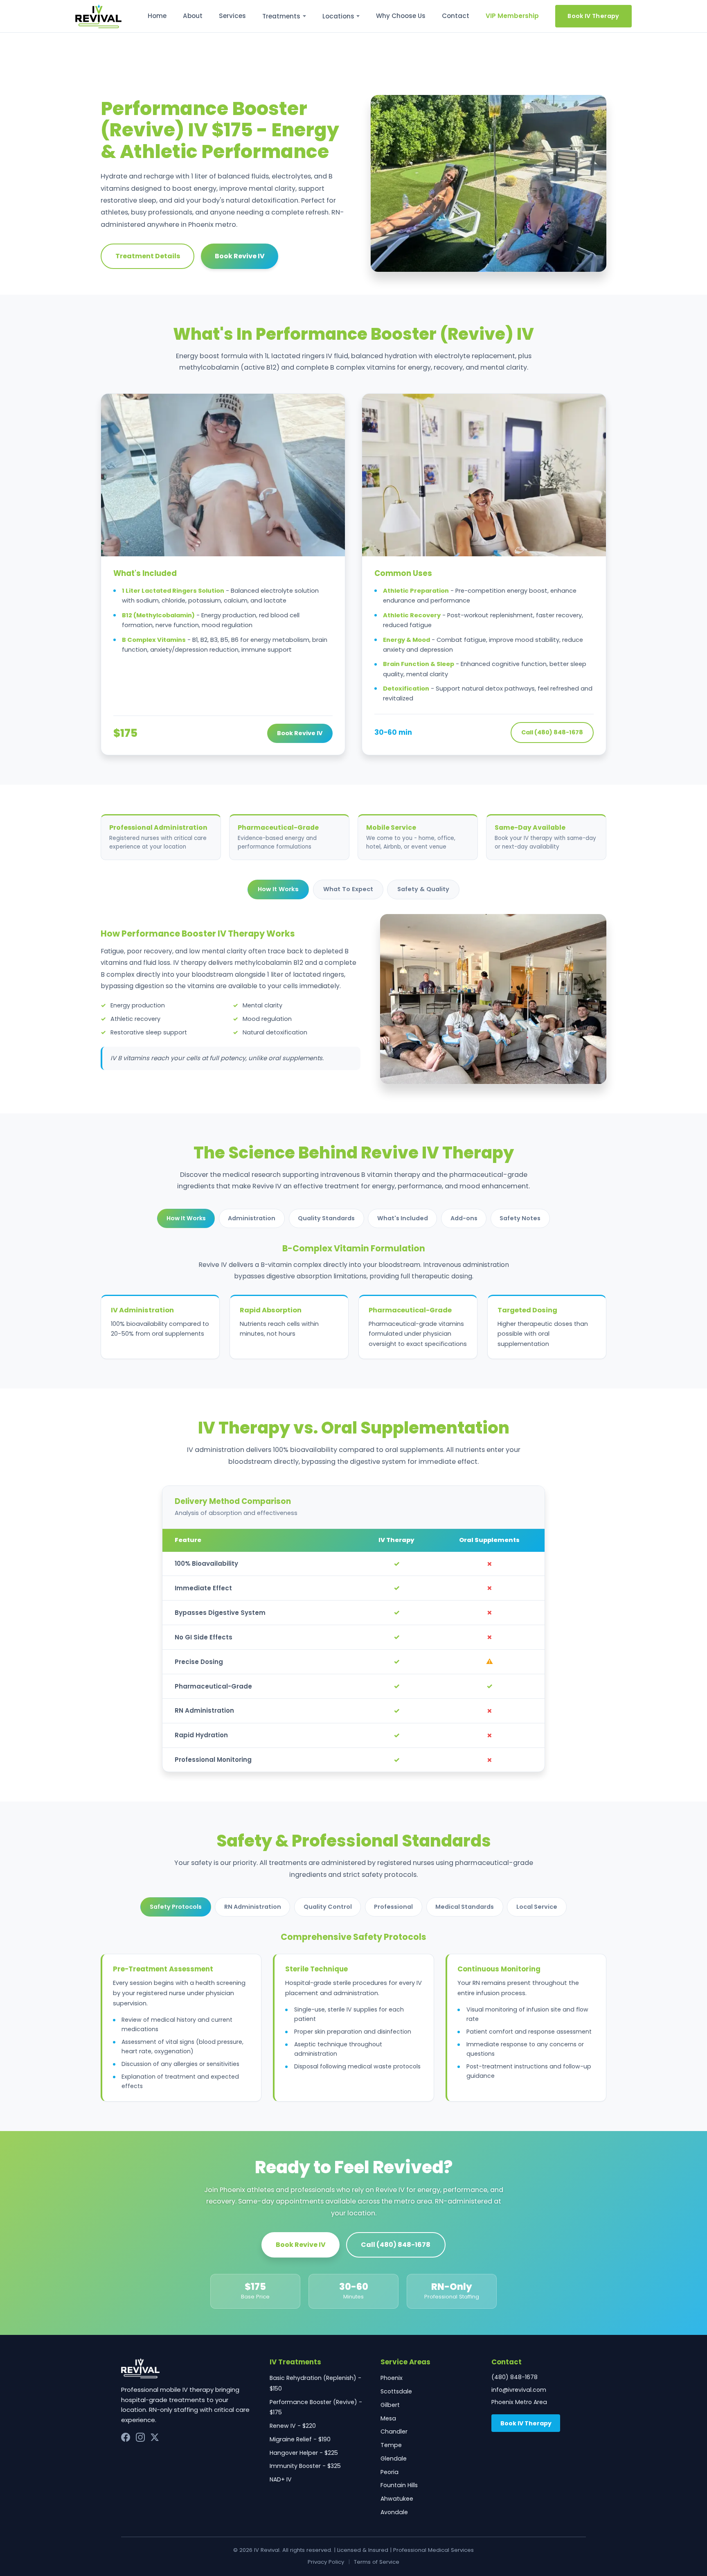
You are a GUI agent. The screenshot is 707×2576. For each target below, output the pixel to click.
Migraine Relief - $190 (300, 2439)
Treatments (281, 16)
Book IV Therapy (593, 16)
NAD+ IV (281, 2479)
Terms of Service (377, 2562)
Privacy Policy (326, 2562)
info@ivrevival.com (519, 2390)
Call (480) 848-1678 (552, 732)
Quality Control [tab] (328, 1907)
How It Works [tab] (278, 889)
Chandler (394, 2432)
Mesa (388, 2418)
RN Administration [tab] (253, 1907)
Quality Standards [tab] (326, 1218)
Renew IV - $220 (293, 2426)
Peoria (390, 2472)
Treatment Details (148, 256)
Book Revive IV (240, 256)
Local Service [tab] (537, 1907)
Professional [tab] (393, 1907)
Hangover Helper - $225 (304, 2453)
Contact (456, 16)
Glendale (394, 2459)
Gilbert (390, 2405)
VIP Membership (512, 16)
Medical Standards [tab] (465, 1907)
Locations (338, 16)
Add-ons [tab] (464, 1218)
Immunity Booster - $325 (305, 2466)
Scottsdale (396, 2391)
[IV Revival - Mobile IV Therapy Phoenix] (98, 16)
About (193, 16)
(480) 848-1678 (514, 2377)
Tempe (391, 2445)
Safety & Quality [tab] (423, 889)
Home (157, 16)
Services (232, 16)
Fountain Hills (399, 2485)
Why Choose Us (401, 16)
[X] (155, 2437)
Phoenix (392, 2378)
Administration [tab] (252, 1218)
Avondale (394, 2512)
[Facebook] (126, 2437)
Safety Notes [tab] (520, 1218)
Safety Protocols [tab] (176, 1907)
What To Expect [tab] (348, 889)
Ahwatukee (397, 2499)
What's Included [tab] (403, 1218)
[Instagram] (140, 2437)
